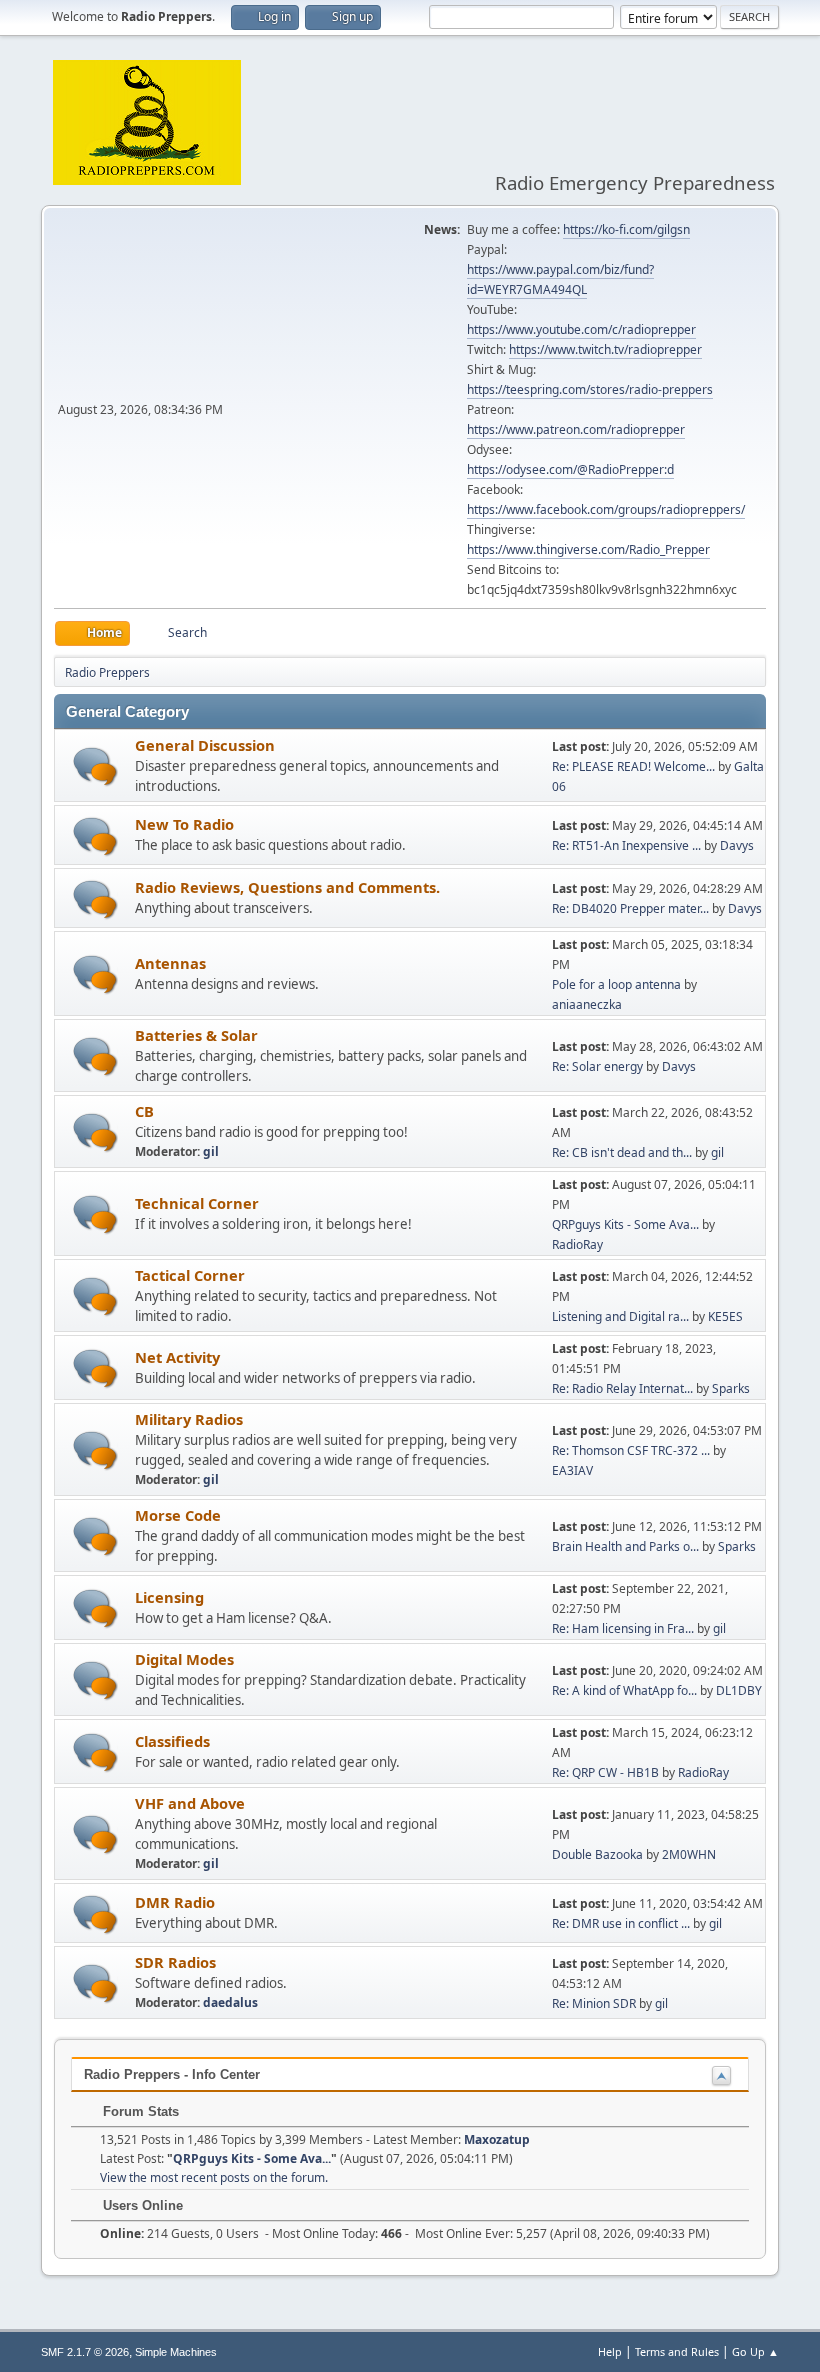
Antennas (170, 963)
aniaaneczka (587, 1004)
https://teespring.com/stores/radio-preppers (590, 389)
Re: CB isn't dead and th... (622, 1152)
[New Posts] (95, 766)
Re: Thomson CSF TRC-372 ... (631, 1450)
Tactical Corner (190, 1275)
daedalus (230, 2002)
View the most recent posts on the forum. (214, 2177)
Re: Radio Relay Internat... (622, 1388)
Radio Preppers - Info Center (172, 2074)
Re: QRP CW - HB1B (605, 1772)
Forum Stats (139, 2111)
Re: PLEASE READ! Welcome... (633, 766)
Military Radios (189, 1419)
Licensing (169, 1597)
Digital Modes (184, 1659)
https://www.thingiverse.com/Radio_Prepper (588, 549)
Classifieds (172, 1741)
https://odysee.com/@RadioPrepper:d (570, 469)
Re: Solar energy (597, 1066)
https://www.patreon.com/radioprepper (576, 429)
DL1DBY (739, 1690)
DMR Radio (175, 1902)
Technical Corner (197, 1203)
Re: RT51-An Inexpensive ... (626, 845)
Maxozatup (497, 2139)
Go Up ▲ (755, 2351)
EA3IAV (572, 1470)
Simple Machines (176, 2352)
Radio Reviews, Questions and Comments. (287, 887)
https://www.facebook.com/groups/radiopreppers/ (606, 509)
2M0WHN (689, 1854)
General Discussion (205, 745)
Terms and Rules (677, 2351)
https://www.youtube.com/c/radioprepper (581, 329)
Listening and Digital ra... (620, 1316)
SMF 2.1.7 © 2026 (85, 2352)
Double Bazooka (597, 1854)
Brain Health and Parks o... (625, 1546)
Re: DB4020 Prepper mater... (630, 908)
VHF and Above (190, 1803)
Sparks (731, 1388)
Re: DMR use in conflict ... (621, 1923)
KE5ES (725, 1316)
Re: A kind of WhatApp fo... (624, 1690)
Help (610, 2351)
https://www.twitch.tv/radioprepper (605, 349)
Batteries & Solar (196, 1035)
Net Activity (177, 1357)
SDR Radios (175, 1962)
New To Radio (184, 824)
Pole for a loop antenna (616, 984)
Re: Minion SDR (594, 2003)
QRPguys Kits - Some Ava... (625, 1224)
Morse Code (178, 1515)
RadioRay (577, 1244)
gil (211, 1151)
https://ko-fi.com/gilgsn (626, 229)
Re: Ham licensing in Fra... (623, 1628)
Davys (737, 845)
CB (144, 1111)
